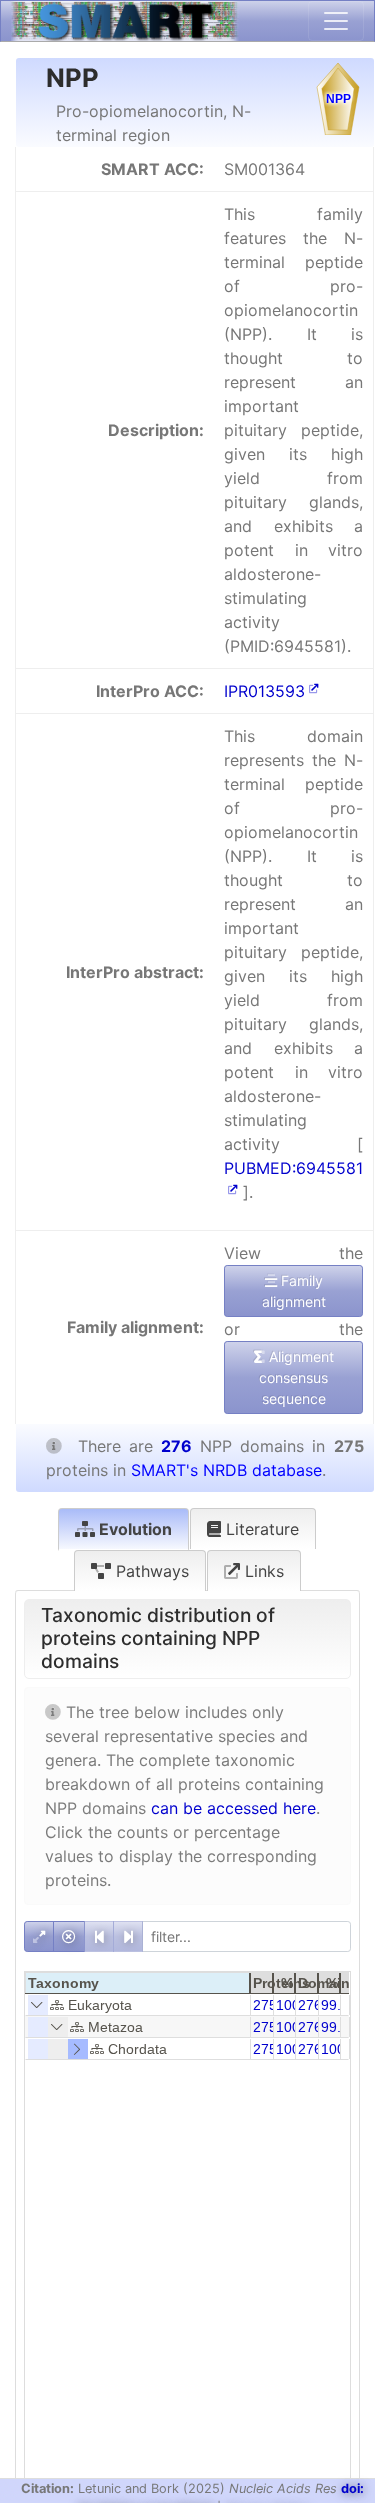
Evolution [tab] (133, 1529)
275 (265, 2005)
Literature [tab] (260, 1529)
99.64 (339, 2005)
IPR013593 (264, 691)
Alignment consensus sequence (296, 1377)
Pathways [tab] (150, 1571)
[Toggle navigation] (336, 21)
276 (310, 2005)
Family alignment (294, 1291)
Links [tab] (262, 1571)
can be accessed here (233, 1808)
